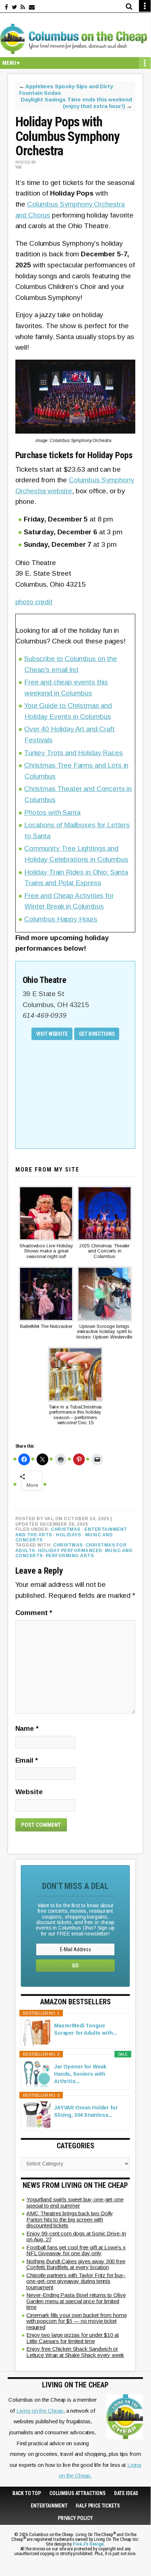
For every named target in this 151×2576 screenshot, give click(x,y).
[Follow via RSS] (23, 7)
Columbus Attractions (78, 2493)
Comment (34, 1613)
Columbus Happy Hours (61, 919)
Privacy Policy (75, 2518)
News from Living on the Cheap (75, 2185)
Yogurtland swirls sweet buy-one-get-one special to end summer (75, 2202)
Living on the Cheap (40, 2411)
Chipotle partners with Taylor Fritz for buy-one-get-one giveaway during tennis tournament (76, 2281)
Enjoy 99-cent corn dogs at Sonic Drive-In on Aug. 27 (76, 2237)
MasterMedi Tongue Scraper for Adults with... (86, 2029)
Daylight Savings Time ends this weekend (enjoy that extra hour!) (76, 103)
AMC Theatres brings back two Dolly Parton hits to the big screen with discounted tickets (70, 2219)
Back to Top (27, 2493)
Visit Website (52, 1034)
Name (27, 1728)
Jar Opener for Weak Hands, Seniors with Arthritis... (80, 2074)
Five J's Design (88, 2544)
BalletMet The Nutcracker (46, 1326)
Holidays (68, 1535)
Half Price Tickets (98, 2506)
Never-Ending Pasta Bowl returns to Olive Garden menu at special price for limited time (76, 2301)
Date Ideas (126, 2493)
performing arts (70, 1556)
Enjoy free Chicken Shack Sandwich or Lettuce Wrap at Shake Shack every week (75, 2352)
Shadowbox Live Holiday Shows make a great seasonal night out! (46, 1251)
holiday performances (70, 1551)
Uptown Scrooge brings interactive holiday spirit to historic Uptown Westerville (104, 1332)
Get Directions (97, 1034)
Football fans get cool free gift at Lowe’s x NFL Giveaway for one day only (76, 2250)
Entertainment (49, 2506)
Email (27, 1760)
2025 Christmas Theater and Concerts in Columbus (104, 1251)
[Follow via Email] (32, 7)
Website (29, 1792)
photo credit (34, 602)
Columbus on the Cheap (75, 39)
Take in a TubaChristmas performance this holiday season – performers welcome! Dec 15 (75, 1415)
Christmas (66, 1529)
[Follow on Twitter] (14, 7)
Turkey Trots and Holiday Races (73, 753)
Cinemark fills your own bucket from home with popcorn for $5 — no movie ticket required (76, 2321)
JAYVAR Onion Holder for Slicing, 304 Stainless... (86, 2111)
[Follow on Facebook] (6, 7)
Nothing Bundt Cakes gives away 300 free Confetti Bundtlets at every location (76, 2264)
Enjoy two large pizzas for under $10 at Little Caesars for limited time (73, 2338)
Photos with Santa (52, 812)
